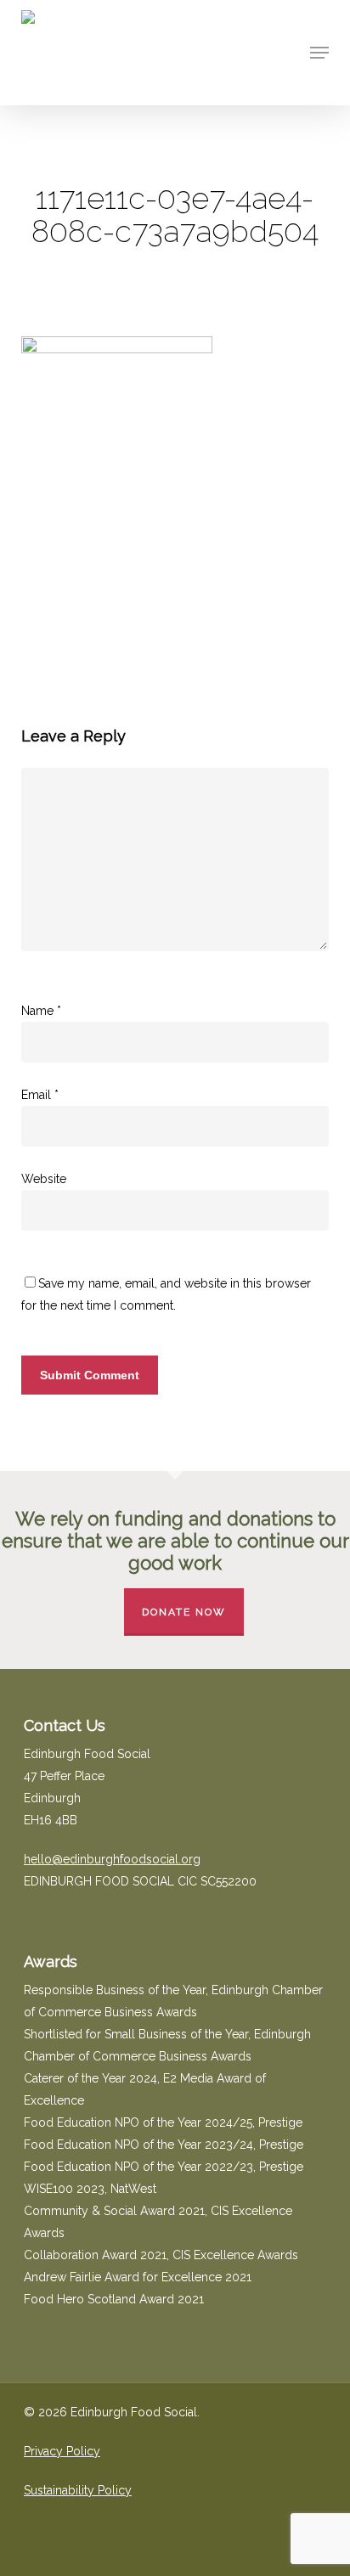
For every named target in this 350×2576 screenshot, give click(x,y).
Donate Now (184, 1612)
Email (40, 1095)
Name (41, 1011)
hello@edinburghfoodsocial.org (112, 1859)
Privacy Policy (62, 2451)
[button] (319, 53)
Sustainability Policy (78, 2490)
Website (44, 1179)
